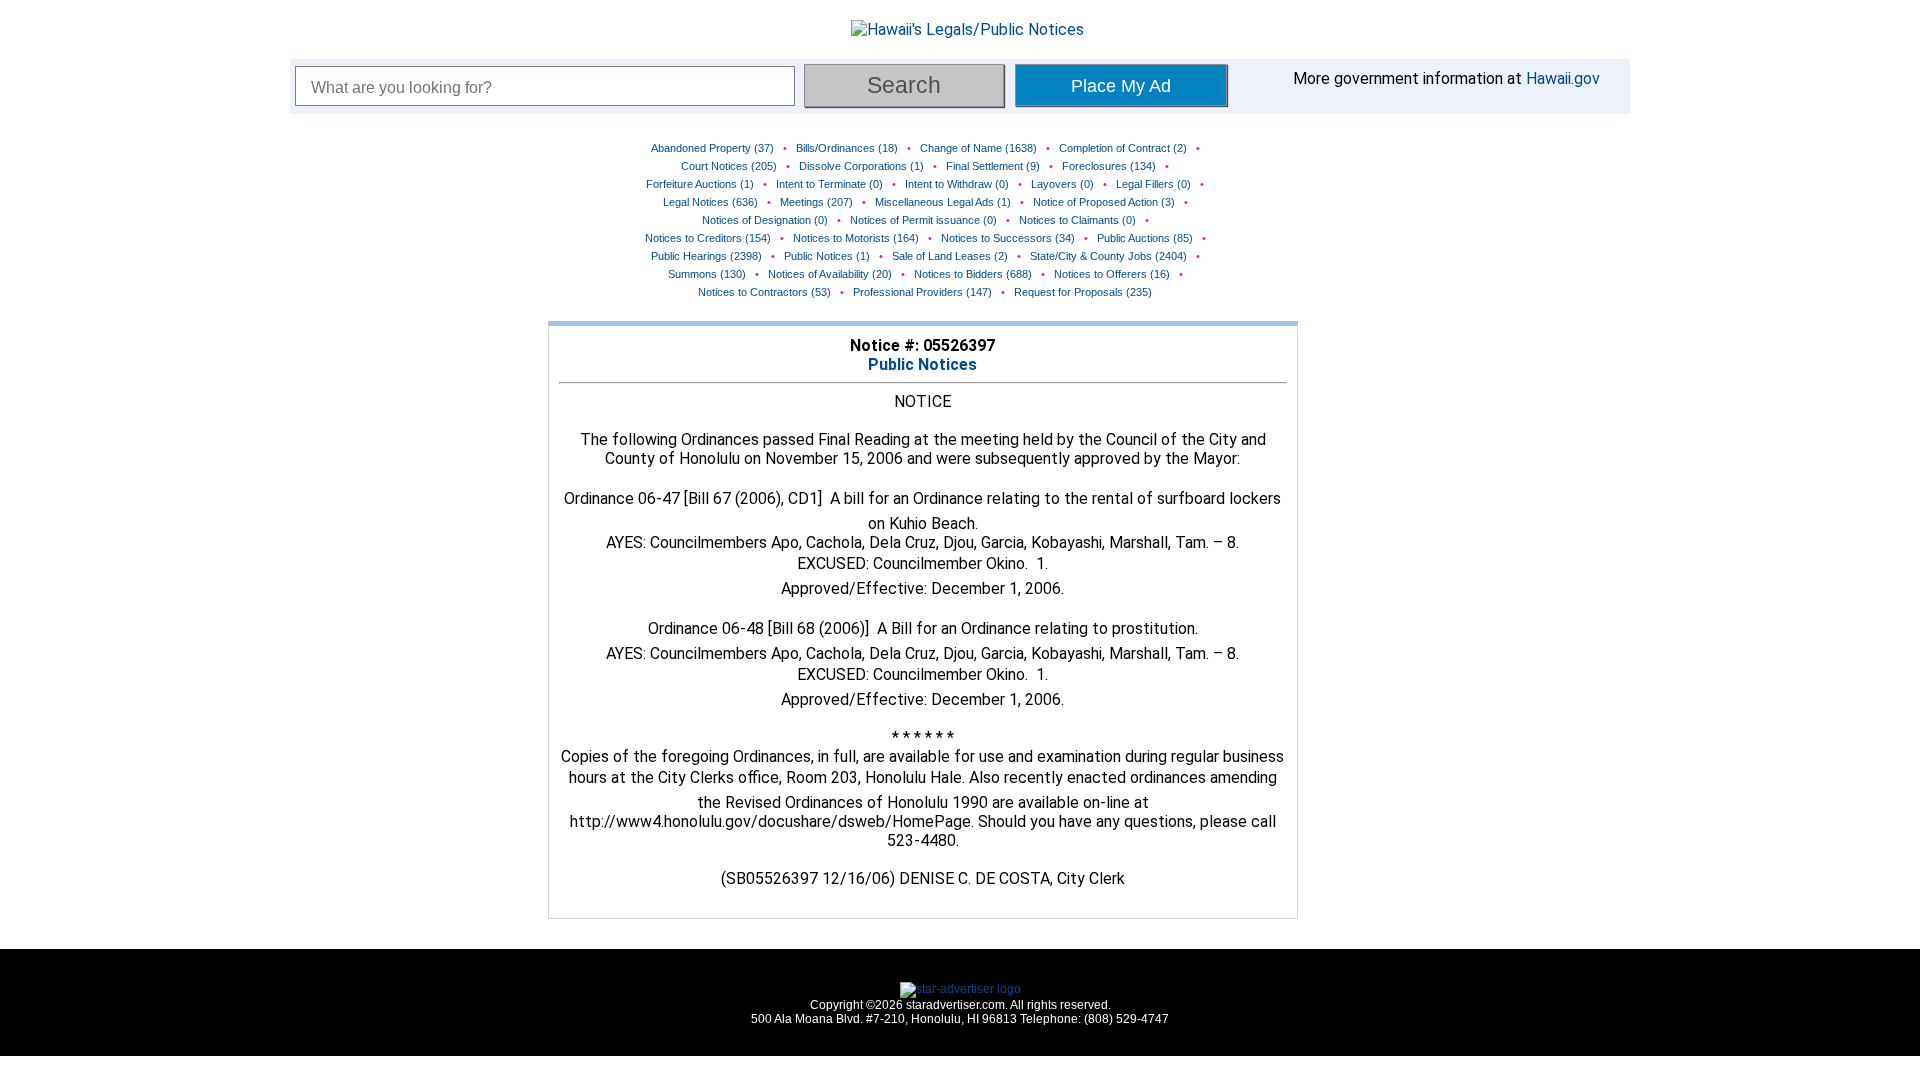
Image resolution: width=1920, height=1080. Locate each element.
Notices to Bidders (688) (973, 274)
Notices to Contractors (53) (764, 292)
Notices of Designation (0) (765, 220)
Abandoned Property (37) (712, 148)
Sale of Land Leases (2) (950, 256)
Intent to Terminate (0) (829, 184)
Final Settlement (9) (993, 166)
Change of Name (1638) (978, 148)
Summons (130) (707, 274)
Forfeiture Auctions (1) (700, 184)
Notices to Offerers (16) (1112, 274)
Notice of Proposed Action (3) (1104, 202)
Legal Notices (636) (710, 202)
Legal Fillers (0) (1153, 184)
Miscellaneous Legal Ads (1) (943, 202)
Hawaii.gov (1563, 78)
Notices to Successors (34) (1008, 238)
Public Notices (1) (827, 256)
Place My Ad (1121, 86)
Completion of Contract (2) (1123, 148)
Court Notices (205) (729, 166)
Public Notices (922, 364)
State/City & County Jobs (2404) (1108, 256)
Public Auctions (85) (1145, 238)
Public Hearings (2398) (706, 256)
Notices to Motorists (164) (856, 238)
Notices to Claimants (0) (1077, 220)
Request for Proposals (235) (1083, 292)
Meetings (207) (816, 202)
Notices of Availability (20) (830, 274)
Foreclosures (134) (1109, 166)
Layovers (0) (1062, 184)
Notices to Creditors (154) (708, 238)
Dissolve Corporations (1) (861, 166)
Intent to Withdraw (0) (957, 184)
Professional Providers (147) (922, 292)
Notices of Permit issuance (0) (923, 220)
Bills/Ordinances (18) (847, 148)
